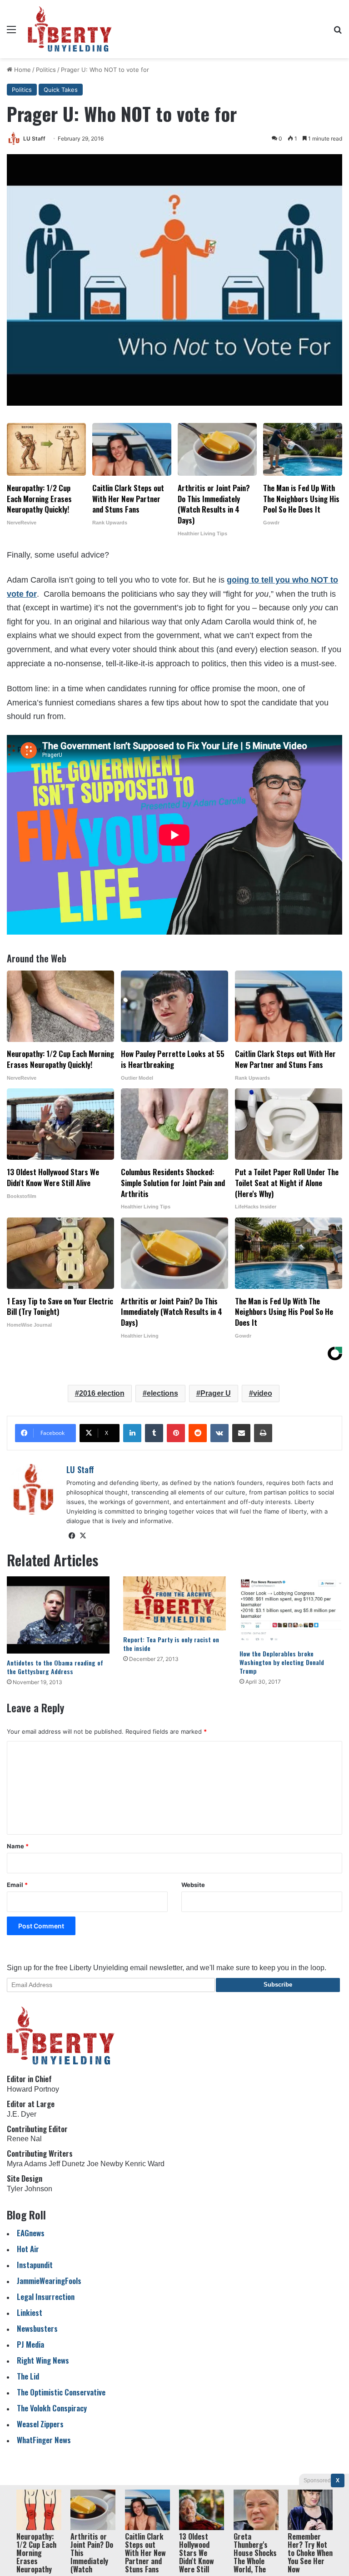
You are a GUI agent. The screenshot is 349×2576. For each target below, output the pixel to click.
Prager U (216, 1393)
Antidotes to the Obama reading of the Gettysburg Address (55, 1667)
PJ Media (30, 2344)
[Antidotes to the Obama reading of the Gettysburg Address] (58, 1615)
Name (18, 1846)
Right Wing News (43, 2360)
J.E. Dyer (22, 2114)
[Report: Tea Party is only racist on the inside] (174, 1603)
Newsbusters (37, 2328)
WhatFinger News (44, 2440)
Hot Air (28, 2249)
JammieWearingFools (49, 2281)
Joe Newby (105, 2164)
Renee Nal (24, 2139)
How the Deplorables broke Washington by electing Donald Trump (282, 1662)
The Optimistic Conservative (61, 2392)
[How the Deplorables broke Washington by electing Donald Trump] (291, 1610)
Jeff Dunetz (67, 2164)
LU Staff (34, 138)
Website (193, 1885)
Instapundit (35, 2265)
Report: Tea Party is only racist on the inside (171, 1644)
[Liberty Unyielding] (70, 29)
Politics (46, 70)
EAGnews (31, 2233)
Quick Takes (61, 90)
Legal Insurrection (46, 2297)
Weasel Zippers (40, 2424)
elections (162, 1393)
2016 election (102, 1393)
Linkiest (30, 2312)
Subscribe (278, 1985)
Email (17, 1885)
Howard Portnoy (33, 2089)
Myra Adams (27, 2164)
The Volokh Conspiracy (52, 2408)
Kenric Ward (145, 2164)
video (263, 1393)
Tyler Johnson (30, 2189)
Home (22, 70)
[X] (83, 1536)
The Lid (28, 2376)
